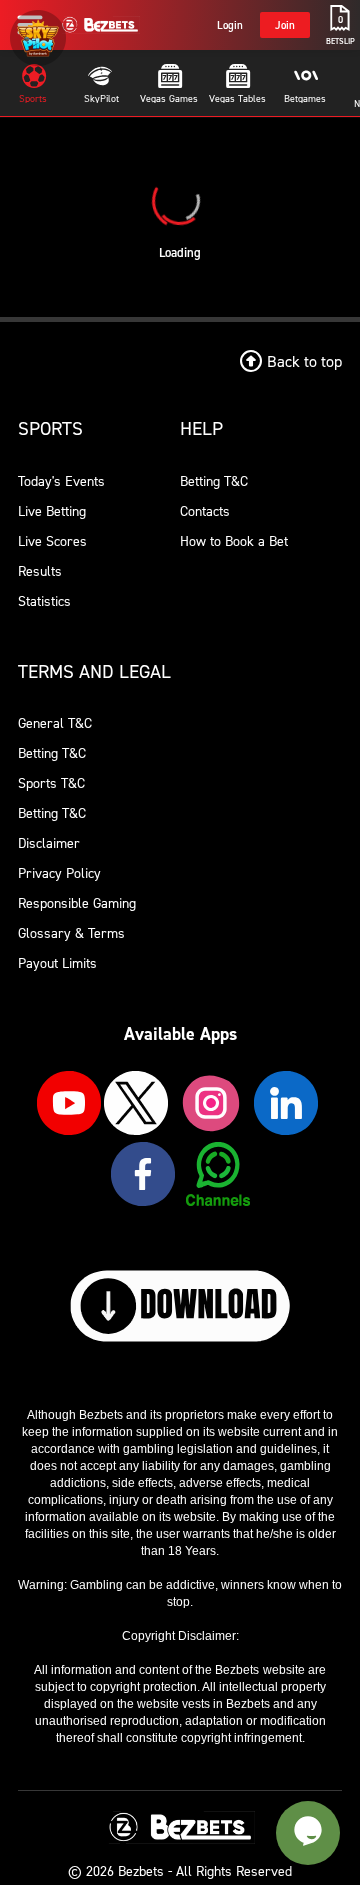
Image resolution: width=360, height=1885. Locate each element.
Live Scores (52, 540)
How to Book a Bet (234, 540)
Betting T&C (214, 480)
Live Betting (52, 510)
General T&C (55, 722)
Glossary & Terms (71, 932)
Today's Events (61, 480)
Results (40, 570)
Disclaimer (49, 842)
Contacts (205, 510)
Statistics (44, 600)
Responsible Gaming (77, 902)
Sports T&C (51, 782)
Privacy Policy (59, 872)
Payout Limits (57, 962)
